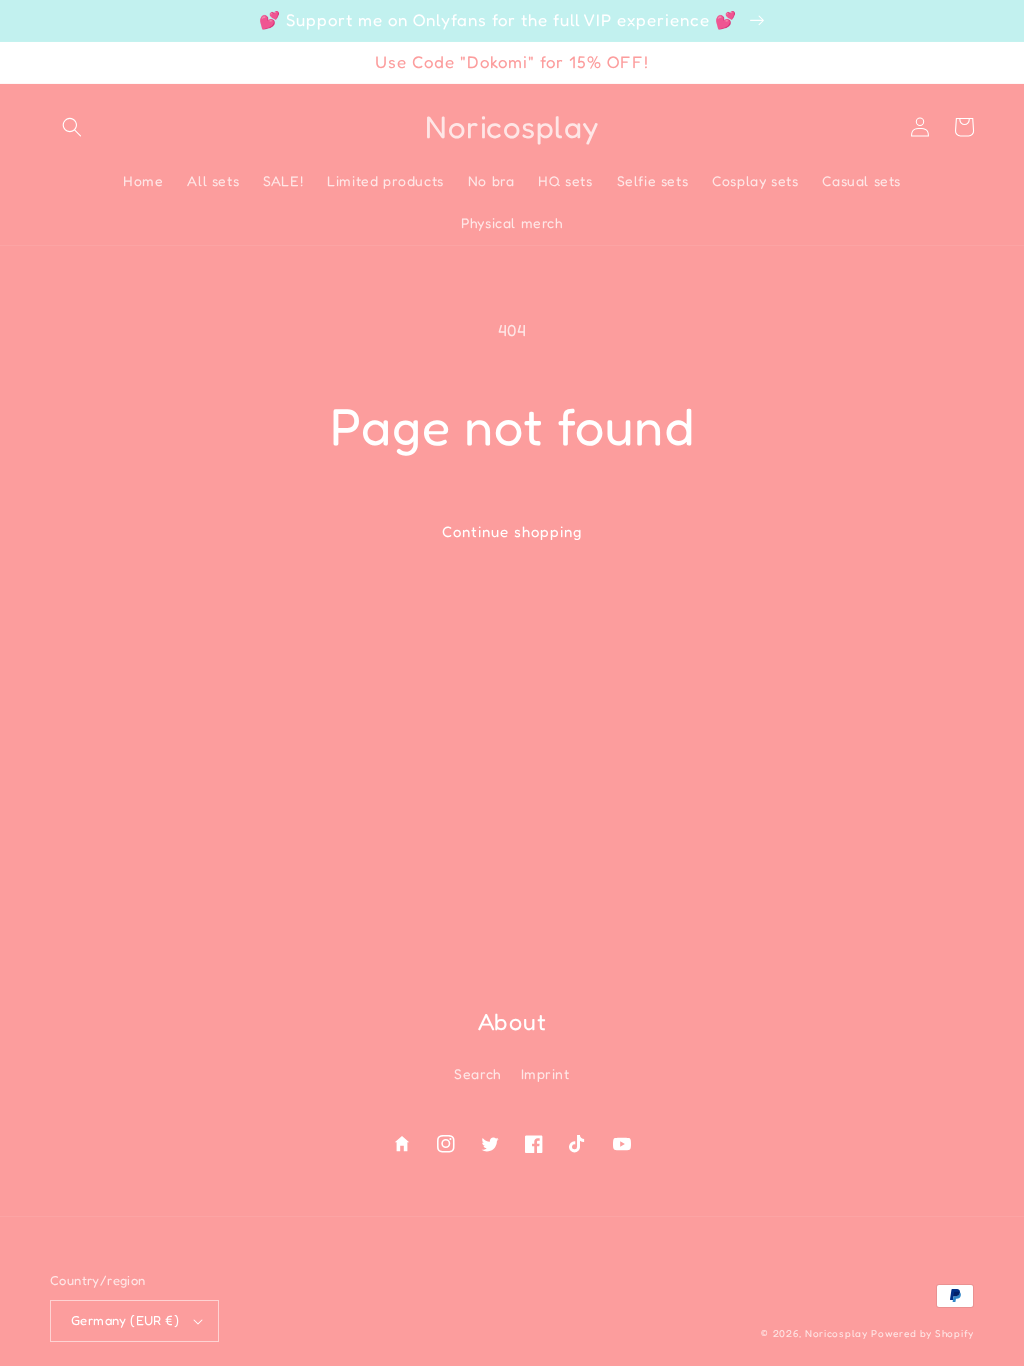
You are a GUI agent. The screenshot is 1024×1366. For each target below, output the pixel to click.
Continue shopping (512, 531)
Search (477, 1073)
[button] (72, 127)
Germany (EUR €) (125, 1320)
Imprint (545, 1073)
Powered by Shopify (922, 1333)
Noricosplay (836, 1333)
